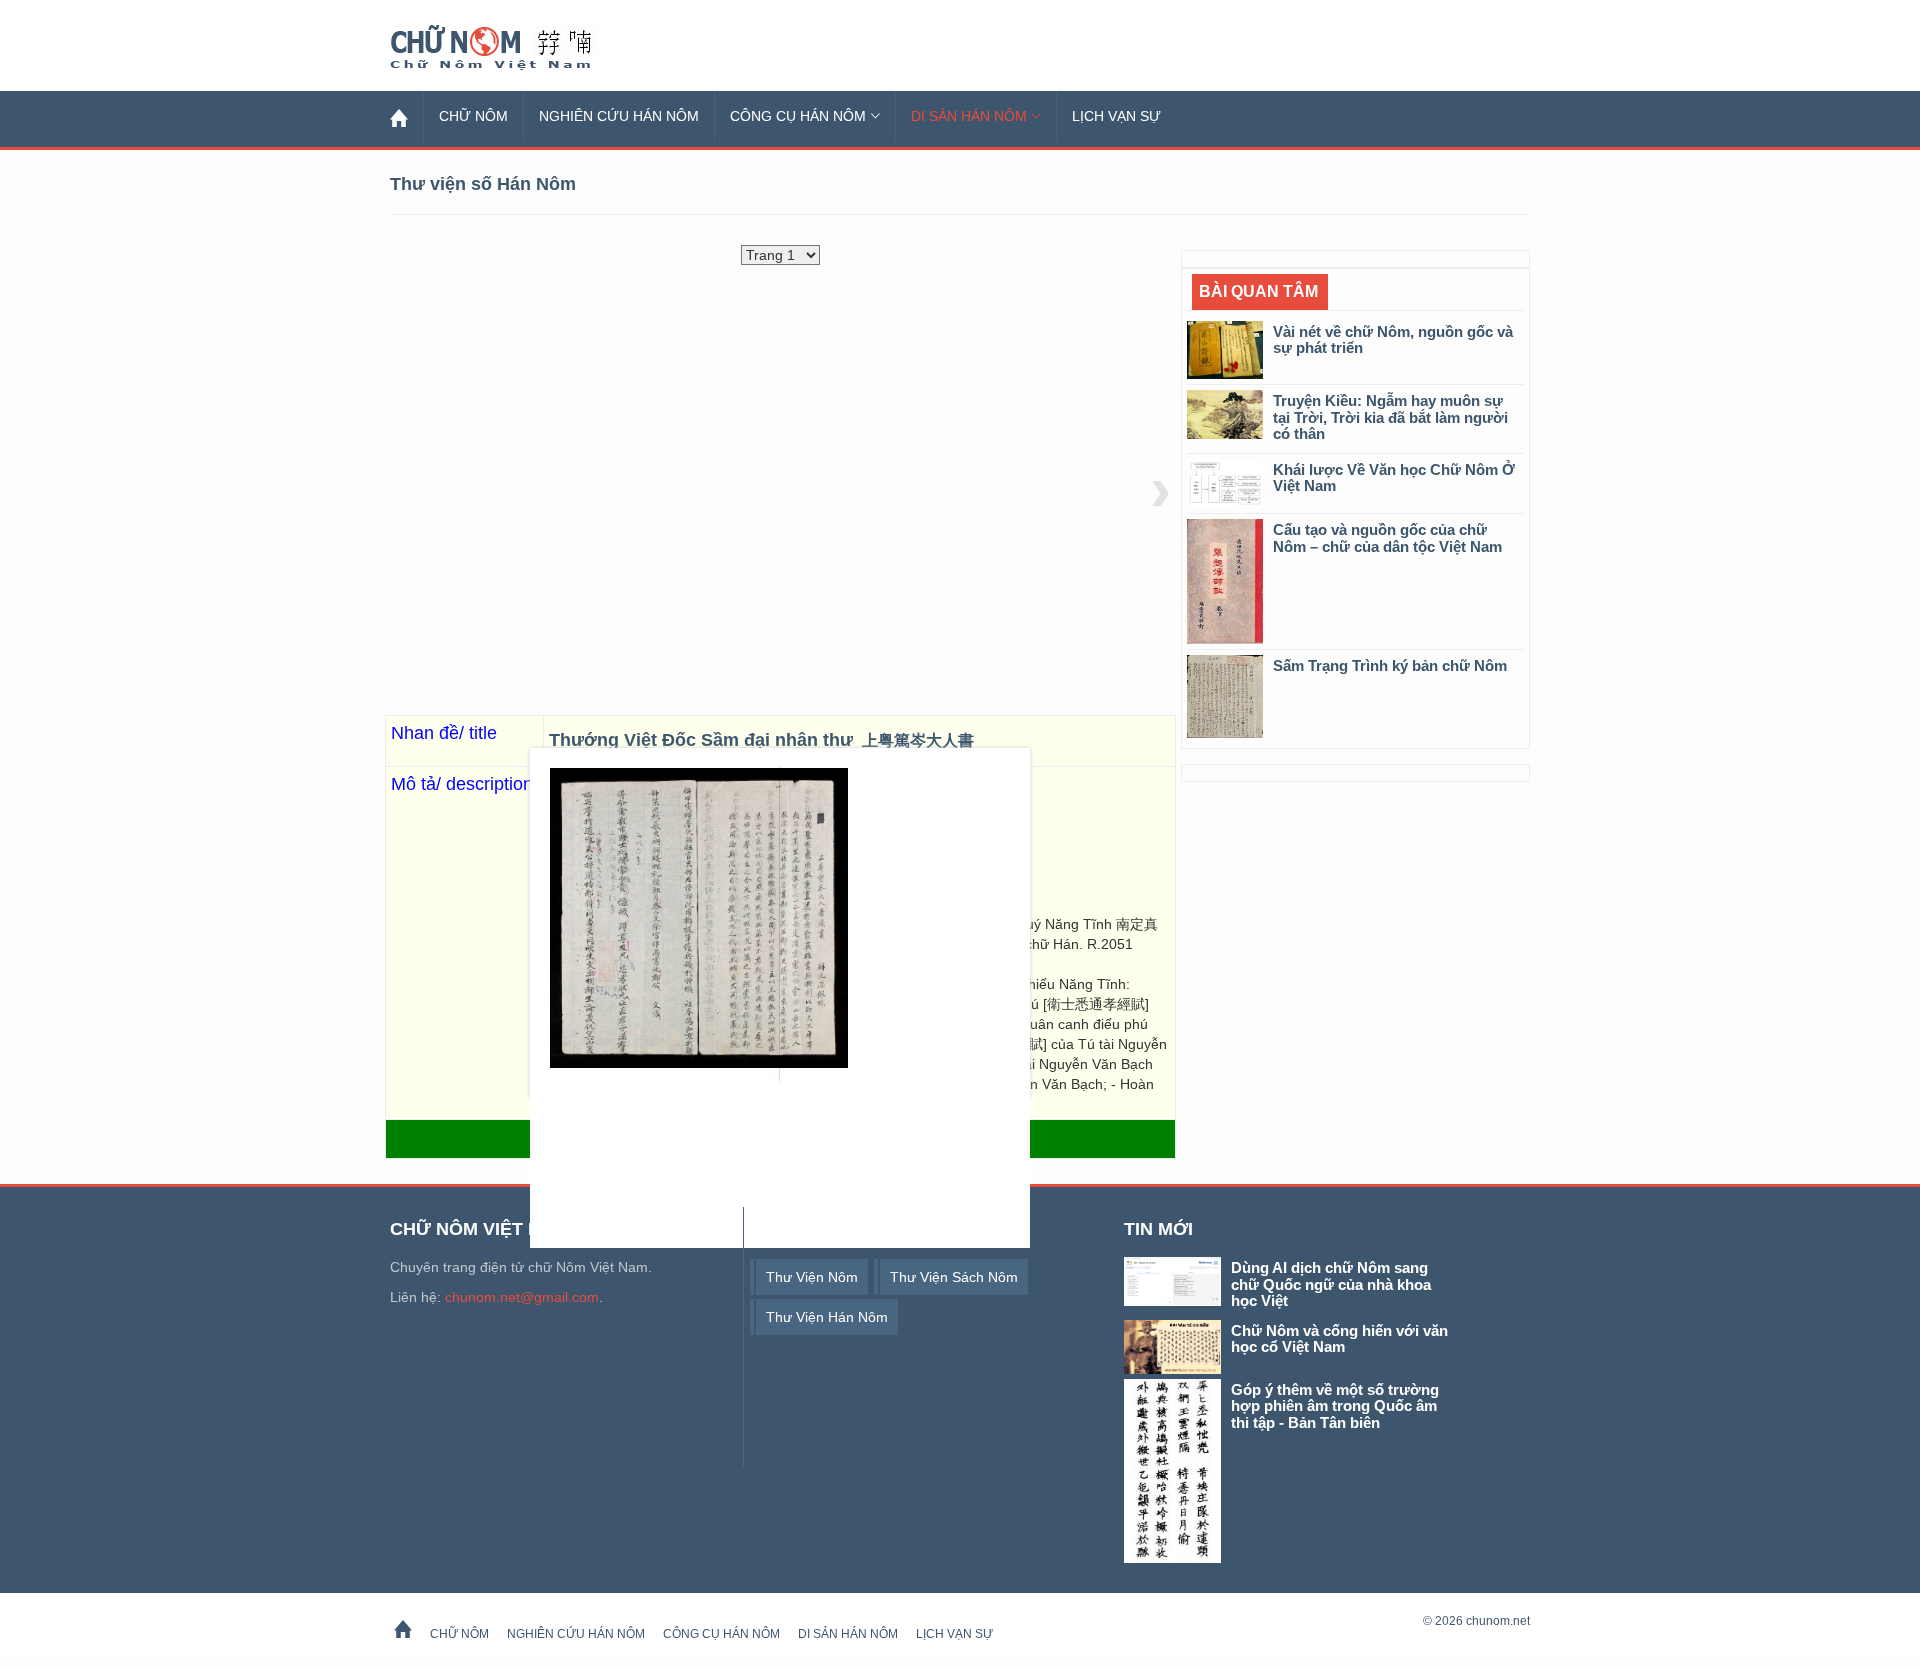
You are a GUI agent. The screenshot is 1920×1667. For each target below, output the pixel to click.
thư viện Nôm (812, 1277)
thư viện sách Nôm (954, 1277)
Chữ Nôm (515, 48)
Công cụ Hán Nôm (798, 116)
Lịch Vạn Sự (1116, 116)
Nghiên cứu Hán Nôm (619, 116)
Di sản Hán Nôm (969, 116)
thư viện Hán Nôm (827, 1317)
